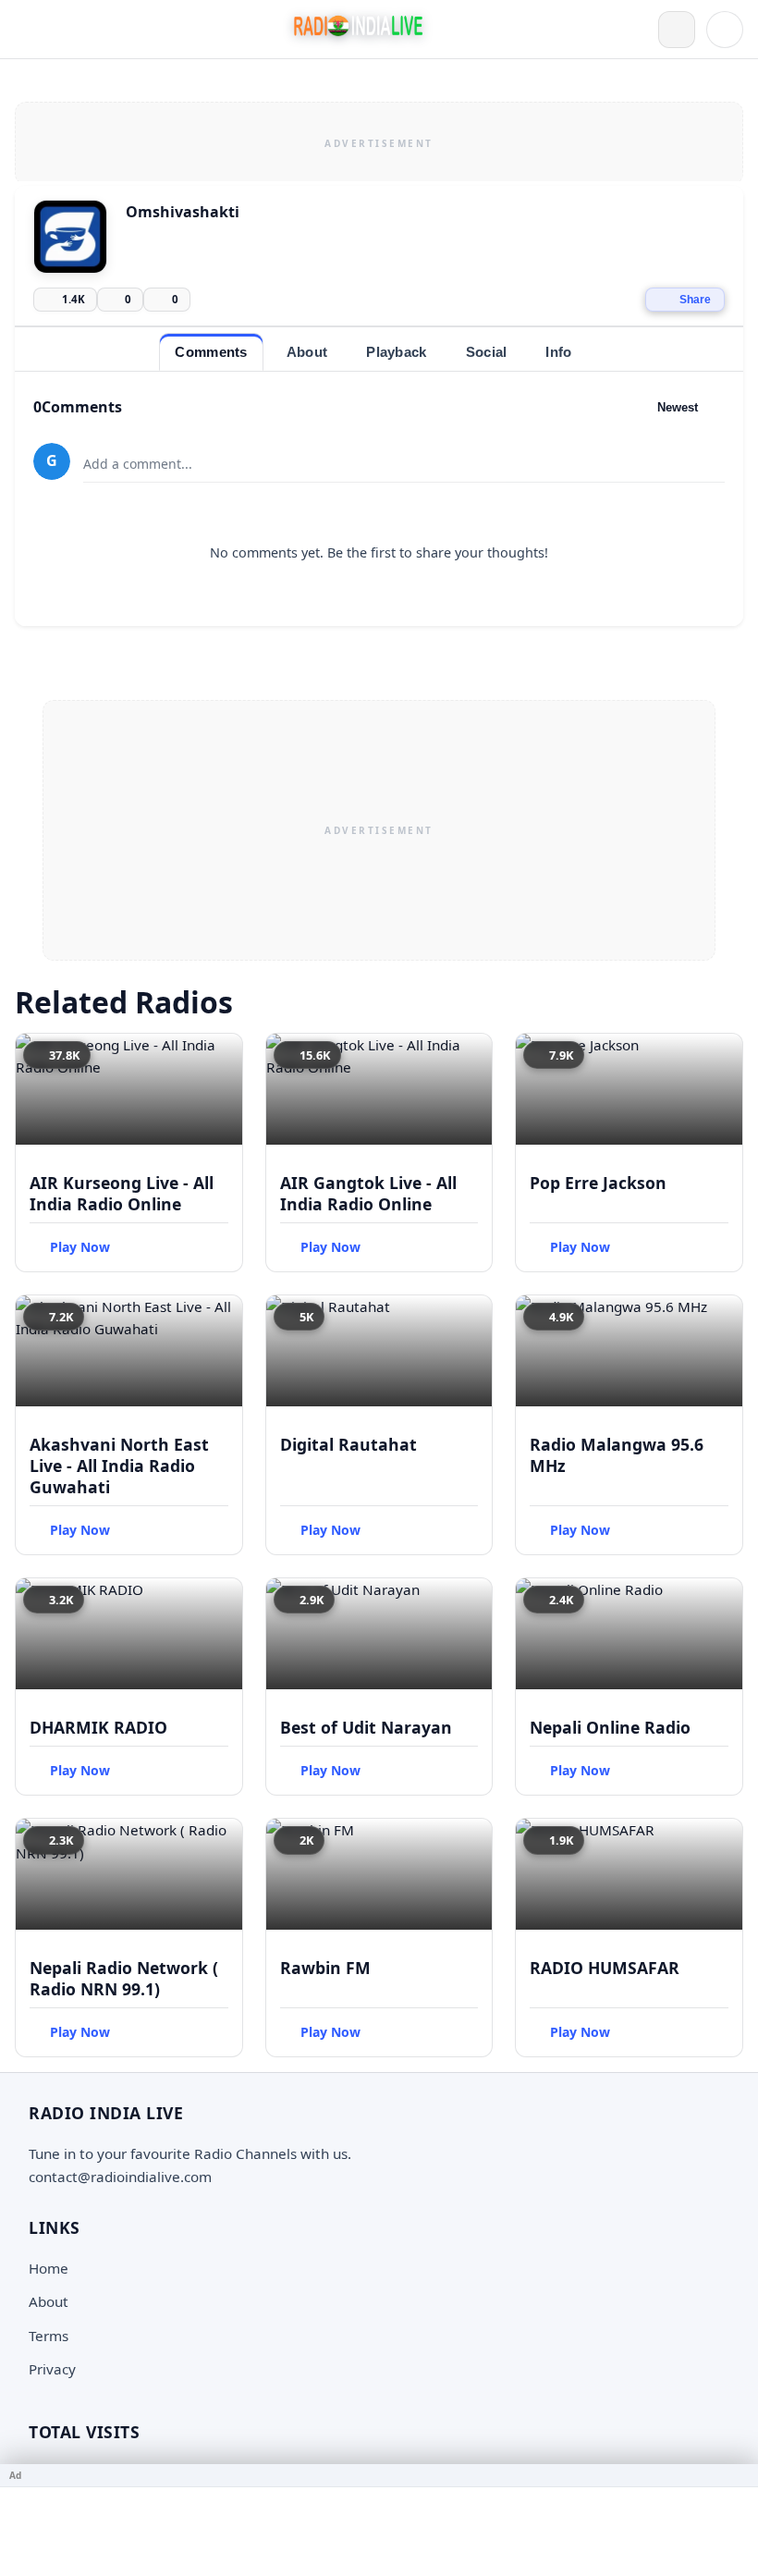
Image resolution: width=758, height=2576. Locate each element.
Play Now (80, 1247)
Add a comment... (138, 464)
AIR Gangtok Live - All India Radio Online (368, 1193)
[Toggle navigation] (33, 30)
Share (695, 300)
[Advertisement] (379, 141)
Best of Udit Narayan (366, 1727)
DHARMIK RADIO (98, 1727)
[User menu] (725, 30)
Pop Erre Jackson (598, 1183)
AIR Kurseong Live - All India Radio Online (122, 1193)
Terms (49, 2336)
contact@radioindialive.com (120, 2177)
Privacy (52, 2369)
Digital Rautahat (348, 1444)
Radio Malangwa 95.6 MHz (617, 1455)
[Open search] (677, 30)
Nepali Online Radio (610, 1727)
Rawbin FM (325, 1968)
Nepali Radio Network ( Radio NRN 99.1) (124, 1978)
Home (49, 2268)
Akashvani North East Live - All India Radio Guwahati (119, 1466)
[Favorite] (220, 1056)
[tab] (211, 352)
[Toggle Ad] (737, 2475)
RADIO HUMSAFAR (605, 1968)
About (49, 2301)
